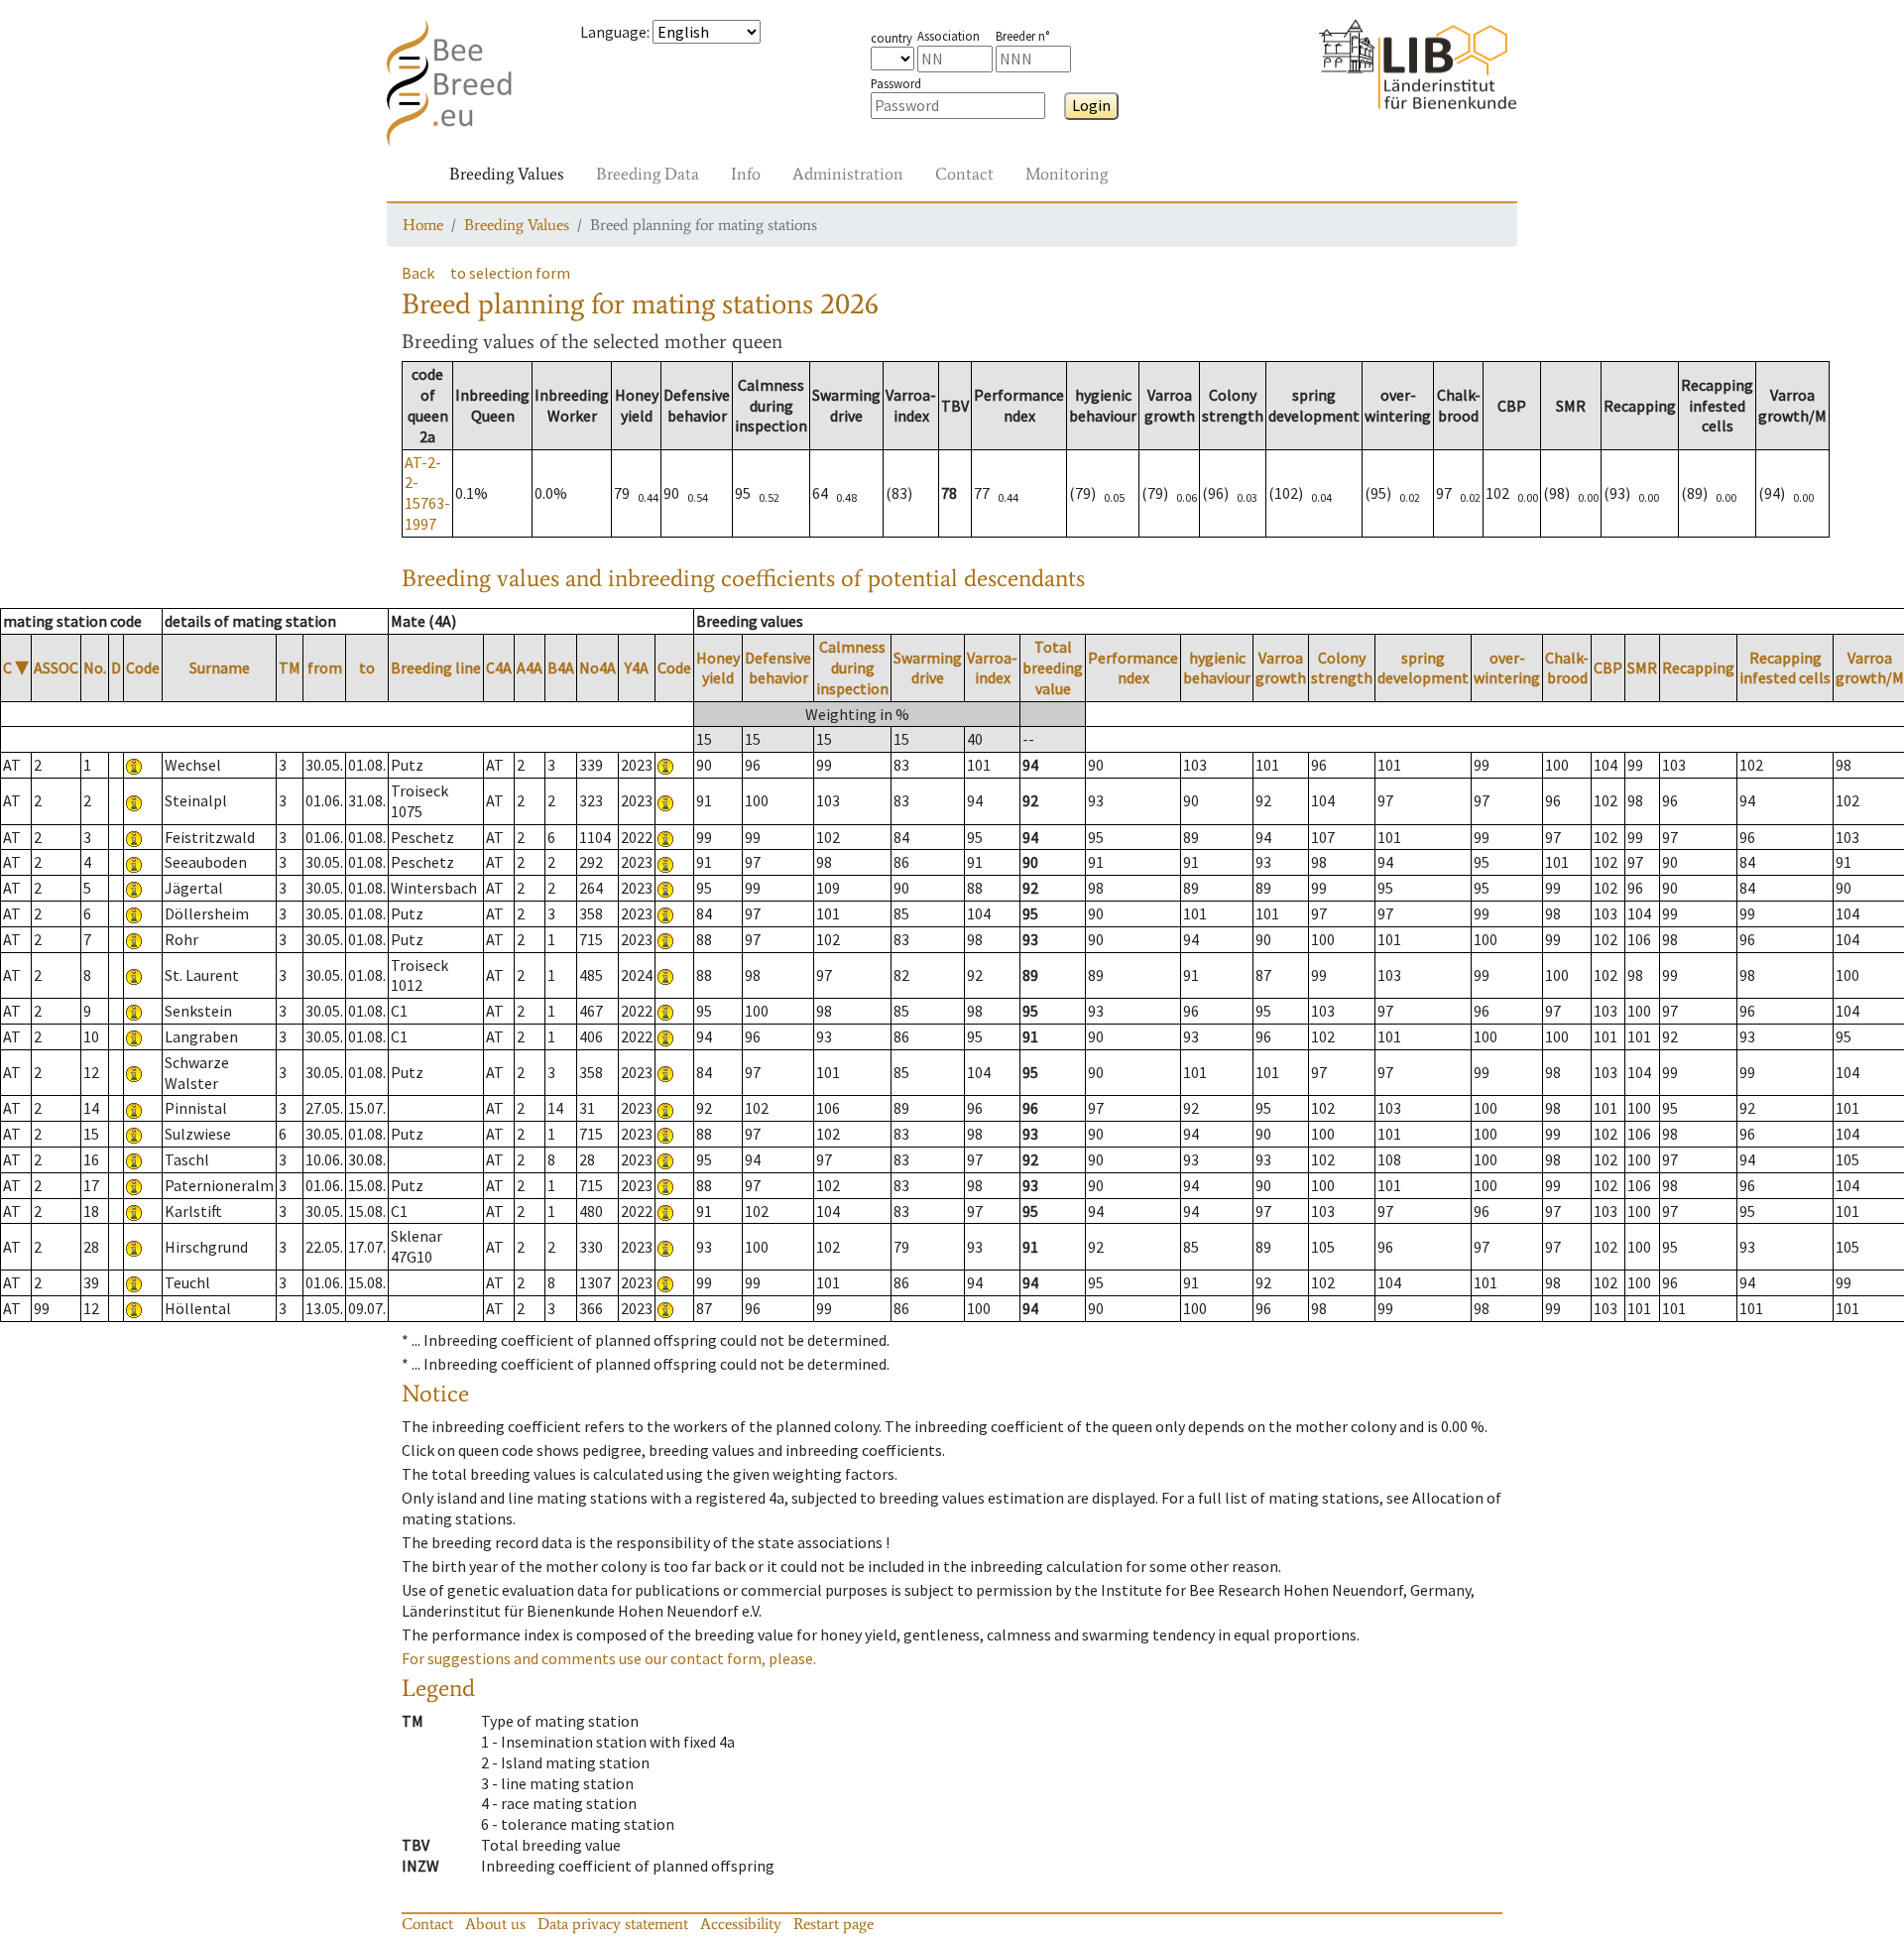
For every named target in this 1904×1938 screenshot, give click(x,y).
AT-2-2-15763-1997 (427, 493)
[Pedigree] (665, 765)
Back (418, 273)
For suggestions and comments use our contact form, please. (609, 1658)
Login (1091, 105)
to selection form (510, 273)
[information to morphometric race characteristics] (134, 765)
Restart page (833, 1924)
